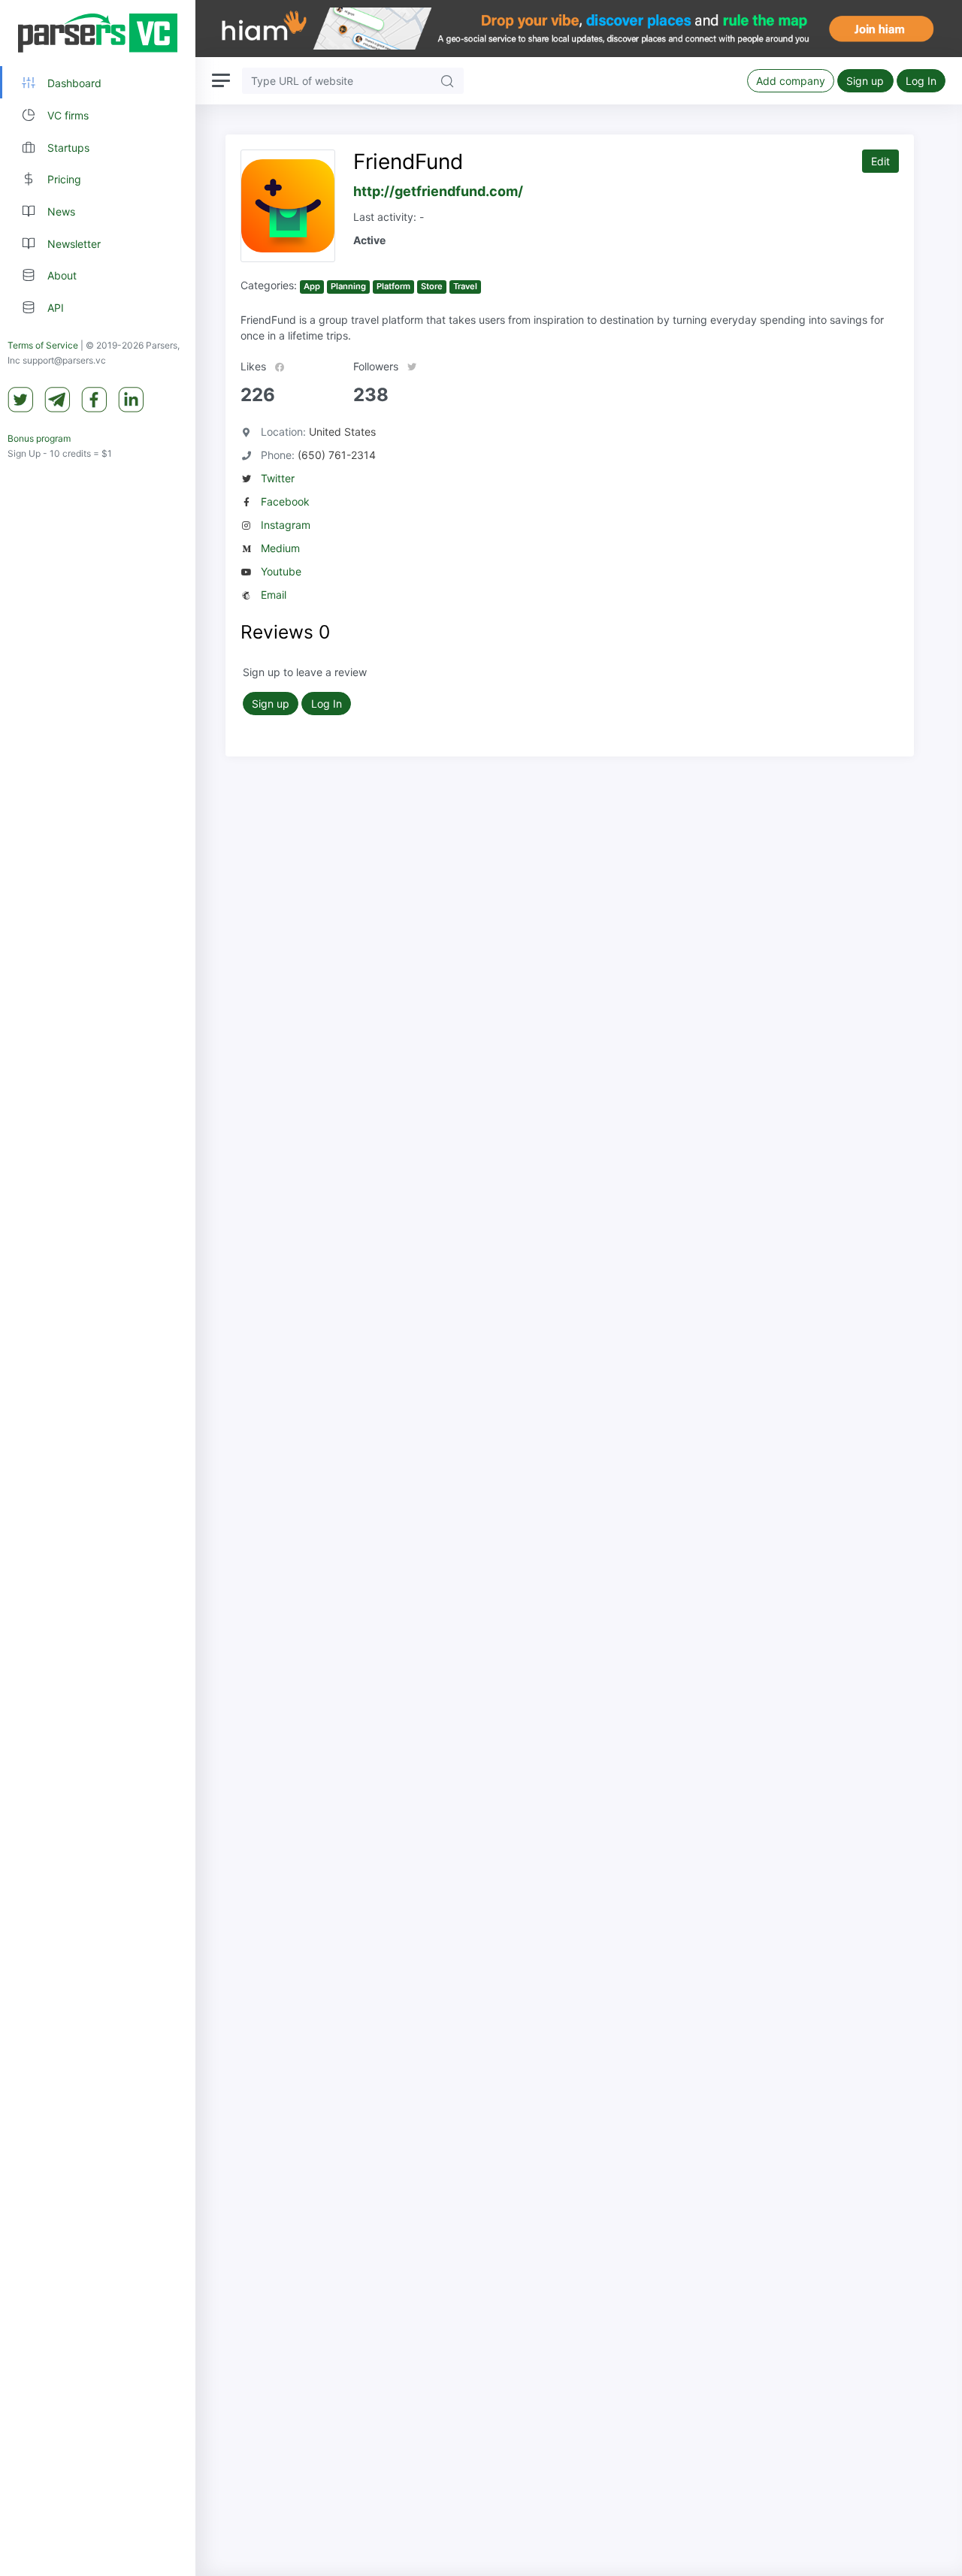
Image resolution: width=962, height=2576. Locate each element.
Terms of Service (43, 345)
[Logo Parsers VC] (98, 33)
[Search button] (447, 81)
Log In (921, 81)
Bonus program (39, 438)
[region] (98, 1288)
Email (274, 595)
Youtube (281, 571)
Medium (280, 548)
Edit (880, 161)
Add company (791, 81)
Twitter (278, 478)
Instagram (286, 525)
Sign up (865, 81)
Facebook (285, 501)
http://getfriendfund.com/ (438, 191)
